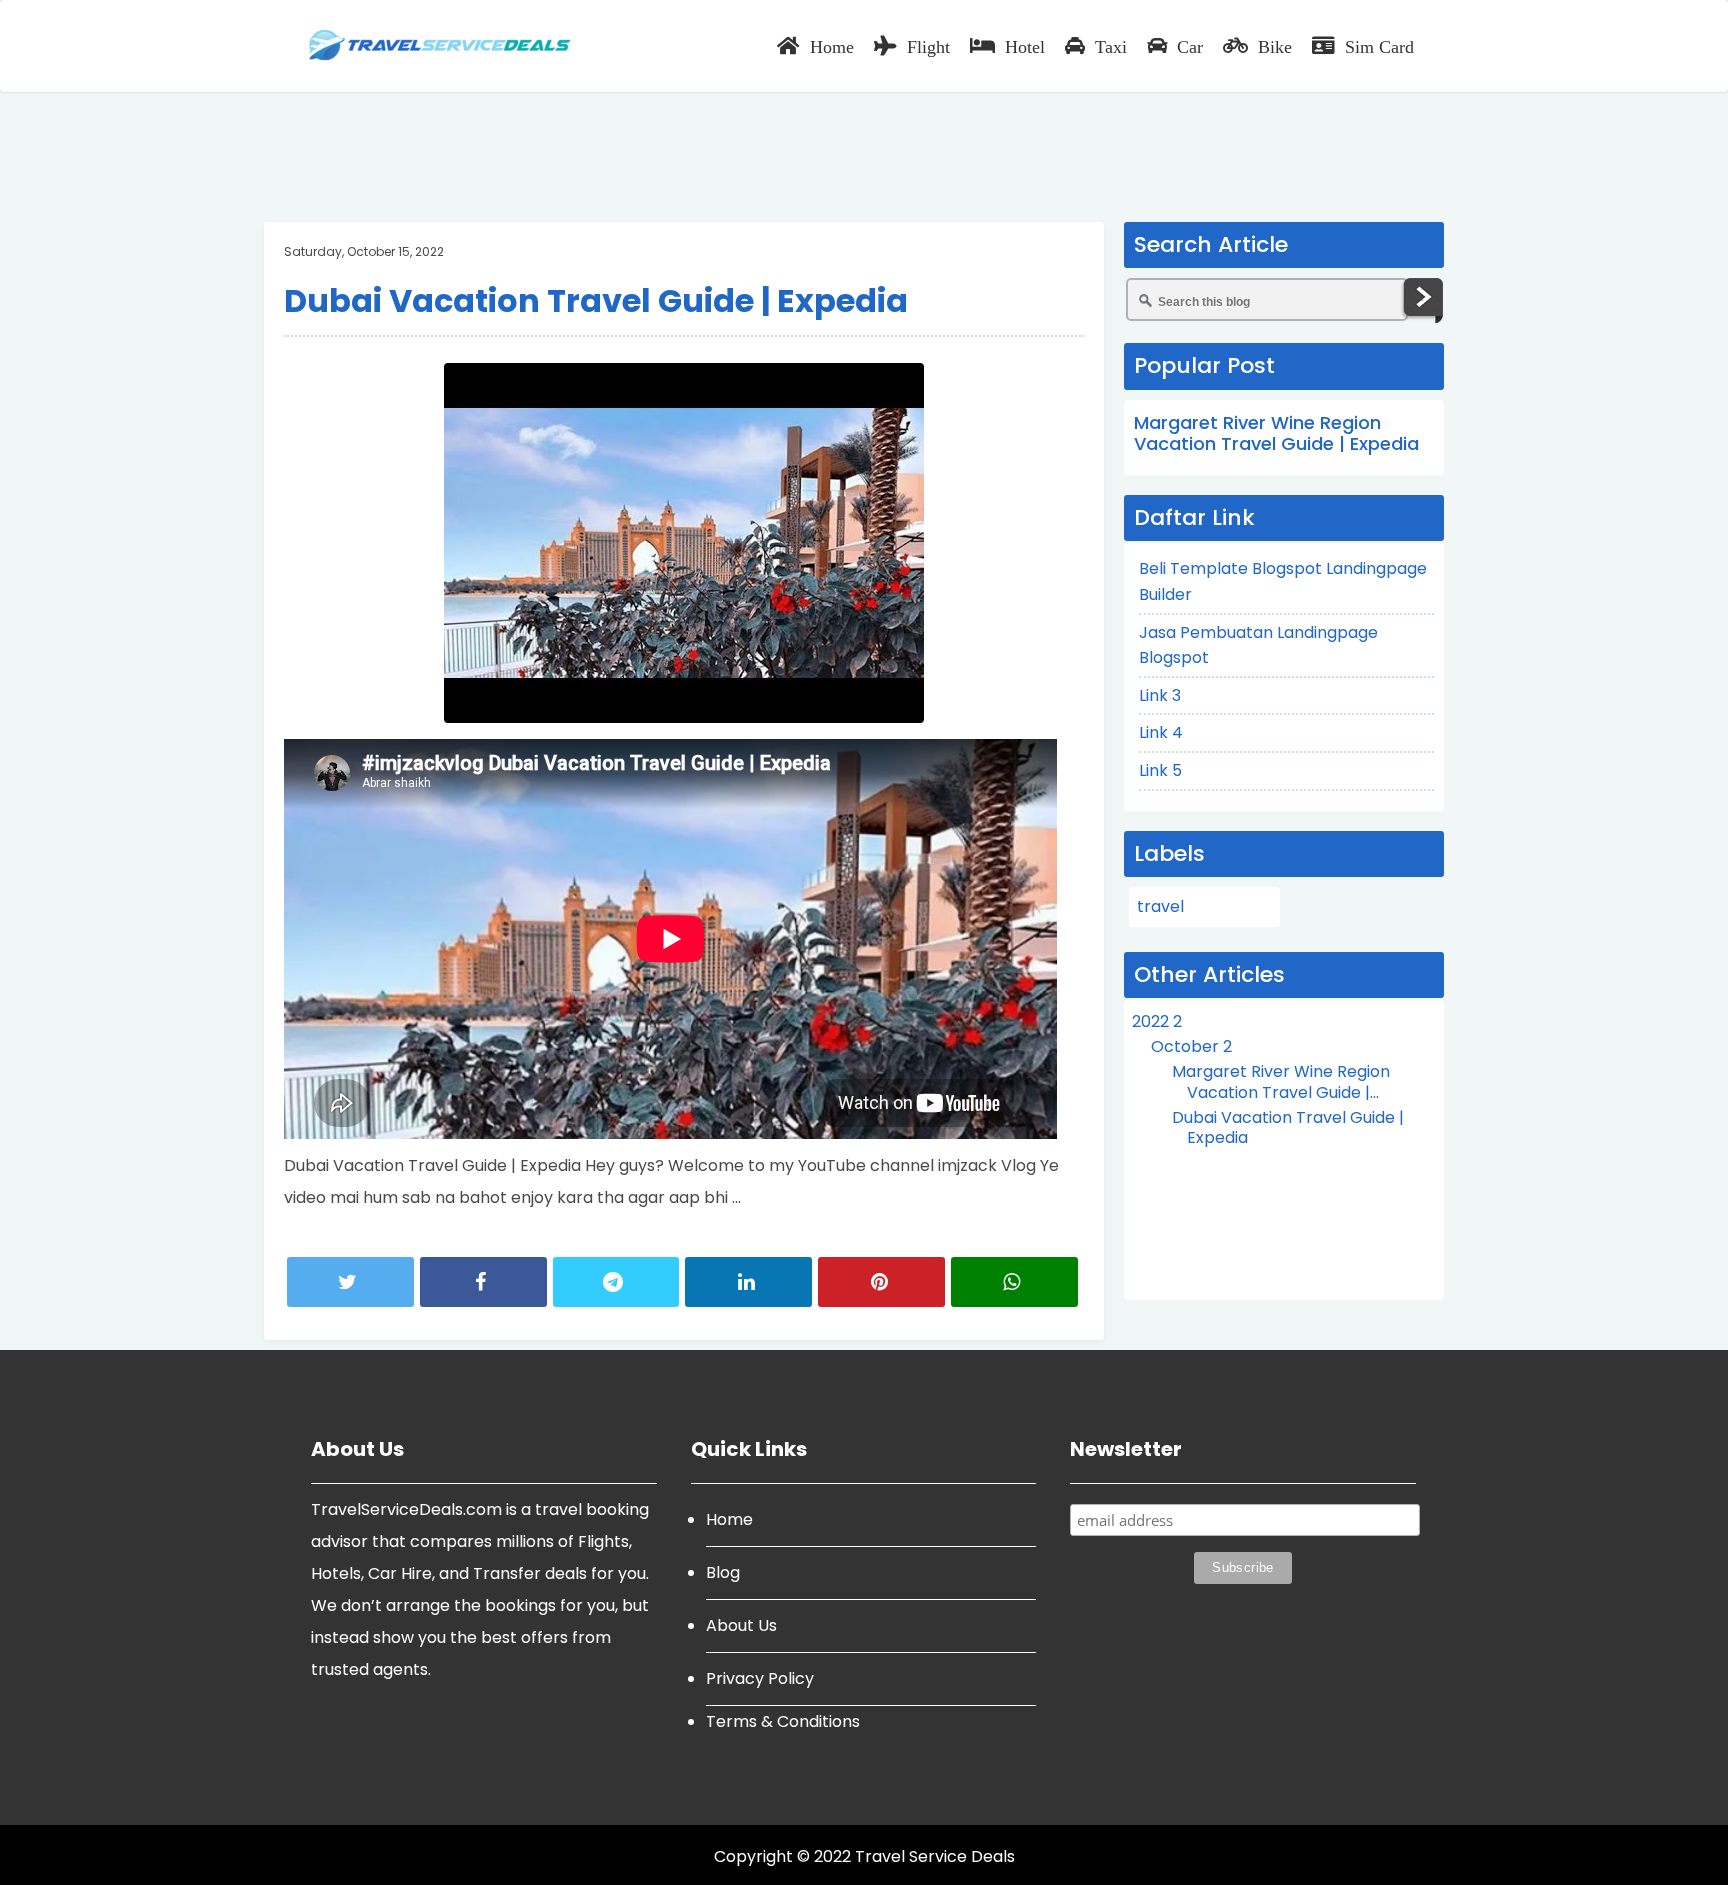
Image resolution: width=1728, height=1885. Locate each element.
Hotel (1025, 46)
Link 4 (1161, 732)
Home (832, 46)
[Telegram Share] (616, 1282)
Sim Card (1379, 46)
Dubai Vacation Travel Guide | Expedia (596, 300)
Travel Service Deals (935, 1856)
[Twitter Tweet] (350, 1282)
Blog (723, 1572)
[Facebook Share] (483, 1282)
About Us (741, 1625)
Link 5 (1160, 770)
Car (1190, 46)
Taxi (1111, 46)
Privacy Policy (760, 1678)
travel (1160, 906)
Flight (928, 46)
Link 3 (1160, 695)
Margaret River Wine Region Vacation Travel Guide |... (1281, 1082)
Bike (1275, 46)
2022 (1157, 1021)
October (1191, 1046)
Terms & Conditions (783, 1721)
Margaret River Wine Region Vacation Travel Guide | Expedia (1276, 433)
